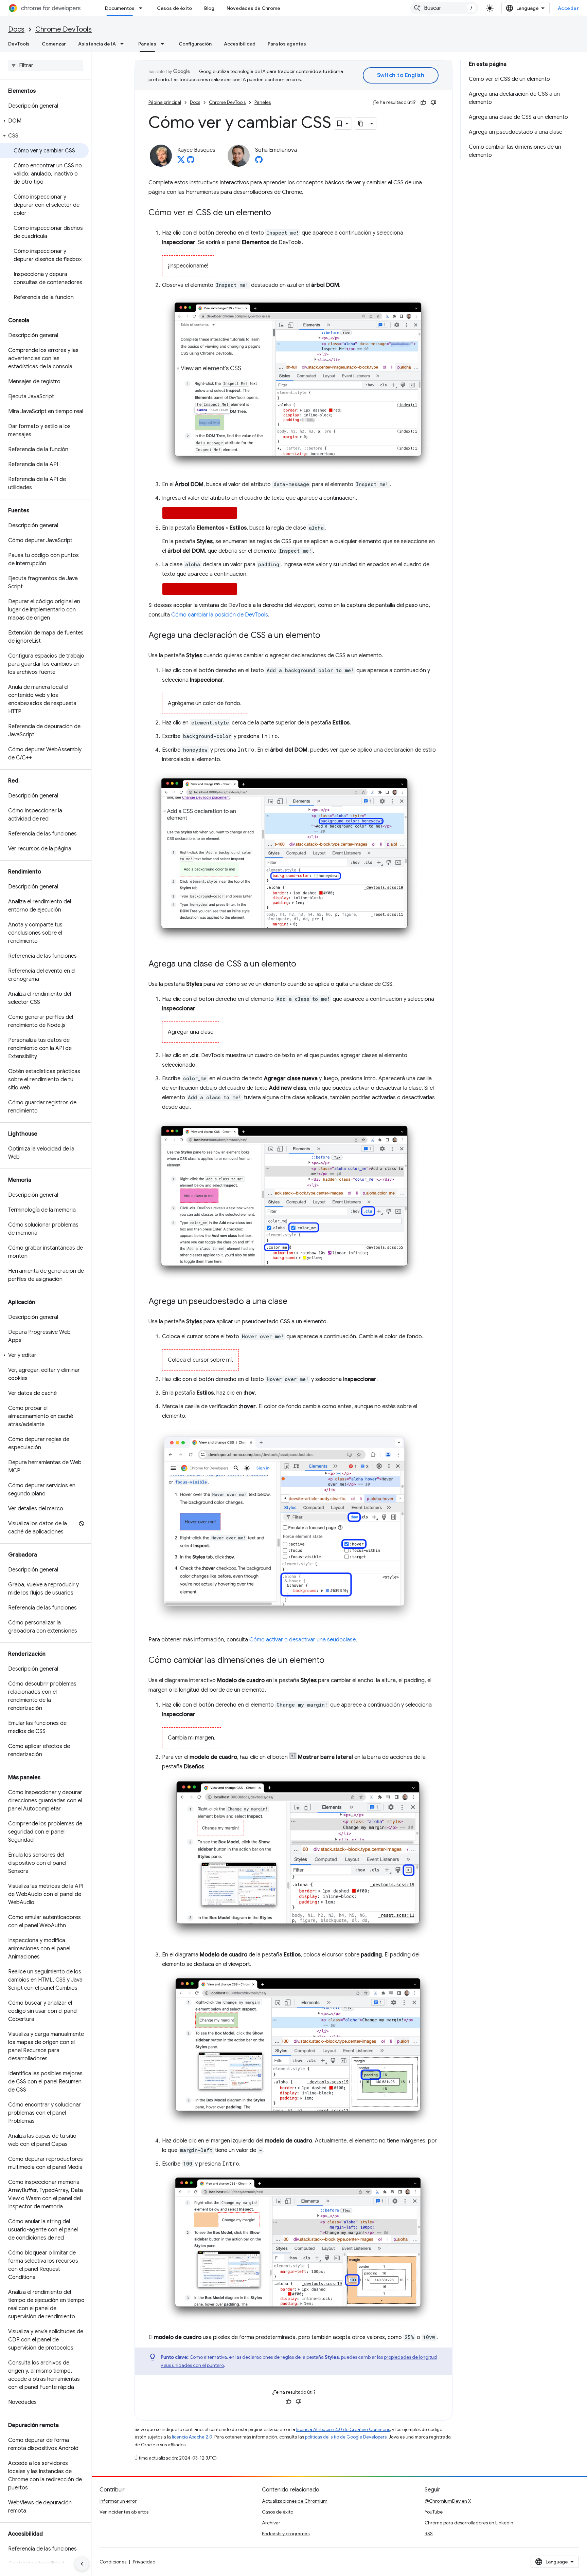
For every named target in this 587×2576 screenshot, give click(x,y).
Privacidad (144, 2562)
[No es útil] (433, 103)
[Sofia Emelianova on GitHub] (259, 162)
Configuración (195, 44)
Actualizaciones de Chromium (295, 2501)
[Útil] (423, 103)
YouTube (434, 2512)
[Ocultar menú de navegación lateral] (82, 2564)
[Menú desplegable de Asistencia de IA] (124, 44)
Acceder (568, 8)
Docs (16, 29)
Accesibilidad (240, 44)
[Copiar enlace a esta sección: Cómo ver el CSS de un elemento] (278, 213)
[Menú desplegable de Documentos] (143, 8)
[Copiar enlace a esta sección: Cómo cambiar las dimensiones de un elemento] (331, 1660)
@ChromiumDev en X (448, 2501)
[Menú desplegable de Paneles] (164, 44)
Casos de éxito (174, 8)
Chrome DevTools (64, 29)
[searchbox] (46, 66)
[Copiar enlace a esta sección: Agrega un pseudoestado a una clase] (294, 1302)
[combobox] (444, 8)
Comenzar (54, 44)
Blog (209, 8)
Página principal (165, 102)
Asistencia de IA (97, 44)
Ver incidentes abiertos (124, 2512)
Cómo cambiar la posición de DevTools (220, 615)
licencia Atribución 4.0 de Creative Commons (343, 2430)
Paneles (147, 44)
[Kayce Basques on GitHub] (191, 162)
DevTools (19, 44)
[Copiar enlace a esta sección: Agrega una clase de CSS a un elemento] (303, 964)
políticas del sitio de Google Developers (346, 2437)
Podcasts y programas (286, 2534)
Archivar (271, 2523)
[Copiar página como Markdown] (361, 124)
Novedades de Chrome (253, 8)
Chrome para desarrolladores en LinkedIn (469, 2523)
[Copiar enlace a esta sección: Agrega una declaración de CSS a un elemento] (327, 636)
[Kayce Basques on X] (181, 162)
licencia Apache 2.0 (192, 2437)
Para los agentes (287, 44)
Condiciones (113, 2562)
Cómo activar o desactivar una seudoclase (303, 1640)
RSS (429, 2534)
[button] (44, 121)
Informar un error (118, 2501)
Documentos (120, 8)
